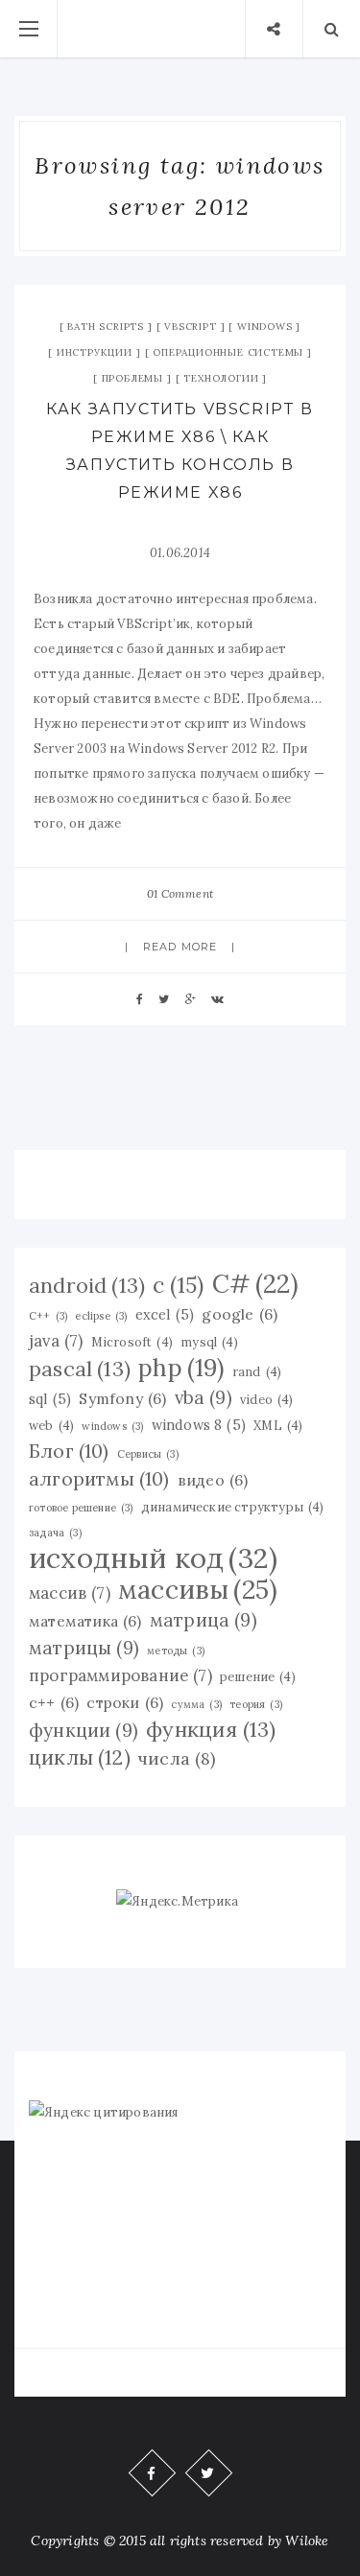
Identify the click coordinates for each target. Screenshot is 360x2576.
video (267, 1399)
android (87, 1285)
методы (176, 1651)
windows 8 (199, 1425)
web (51, 1425)
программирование (120, 1675)
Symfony (122, 1398)
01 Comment (180, 893)
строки (125, 1702)
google (240, 1314)
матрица (204, 1620)
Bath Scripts (106, 327)
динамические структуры (233, 1507)
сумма (196, 1704)
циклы (80, 1758)
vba (204, 1397)
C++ (48, 1316)
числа (177, 1758)
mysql (209, 1342)
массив (70, 1593)
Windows (265, 327)
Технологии (221, 378)
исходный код (153, 1557)
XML (278, 1425)
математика (85, 1621)
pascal (80, 1369)
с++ (54, 1702)
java (56, 1341)
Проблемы (132, 378)
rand (257, 1371)
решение (258, 1676)
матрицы (84, 1648)
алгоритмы (99, 1478)
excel (165, 1315)
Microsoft (132, 1342)
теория (256, 1704)
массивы (198, 1589)
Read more (180, 947)
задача (55, 1533)
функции (84, 1730)
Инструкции (95, 352)
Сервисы (148, 1454)
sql (50, 1399)
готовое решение (81, 1508)
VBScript (190, 327)
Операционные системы (228, 352)
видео (213, 1480)
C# (255, 1284)
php (181, 1368)
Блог (69, 1451)
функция (211, 1729)
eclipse (101, 1316)
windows (112, 1426)
